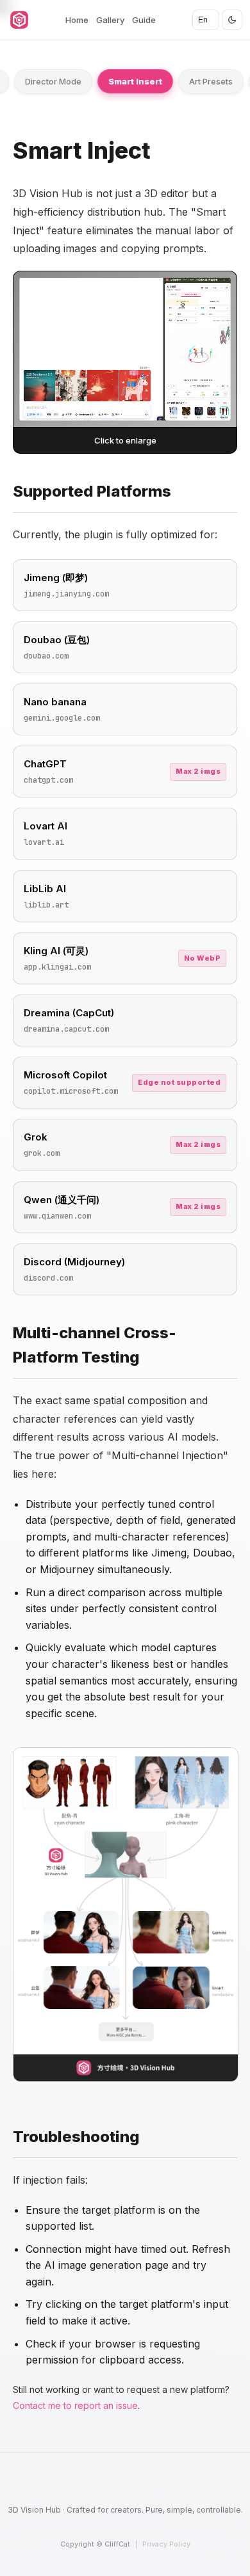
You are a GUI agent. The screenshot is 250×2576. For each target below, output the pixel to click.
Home (77, 20)
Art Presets (211, 81)
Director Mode (53, 81)
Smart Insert (135, 81)
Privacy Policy (166, 2544)
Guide (144, 20)
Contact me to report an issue (75, 2405)
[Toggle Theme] (232, 20)
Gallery (110, 20)
